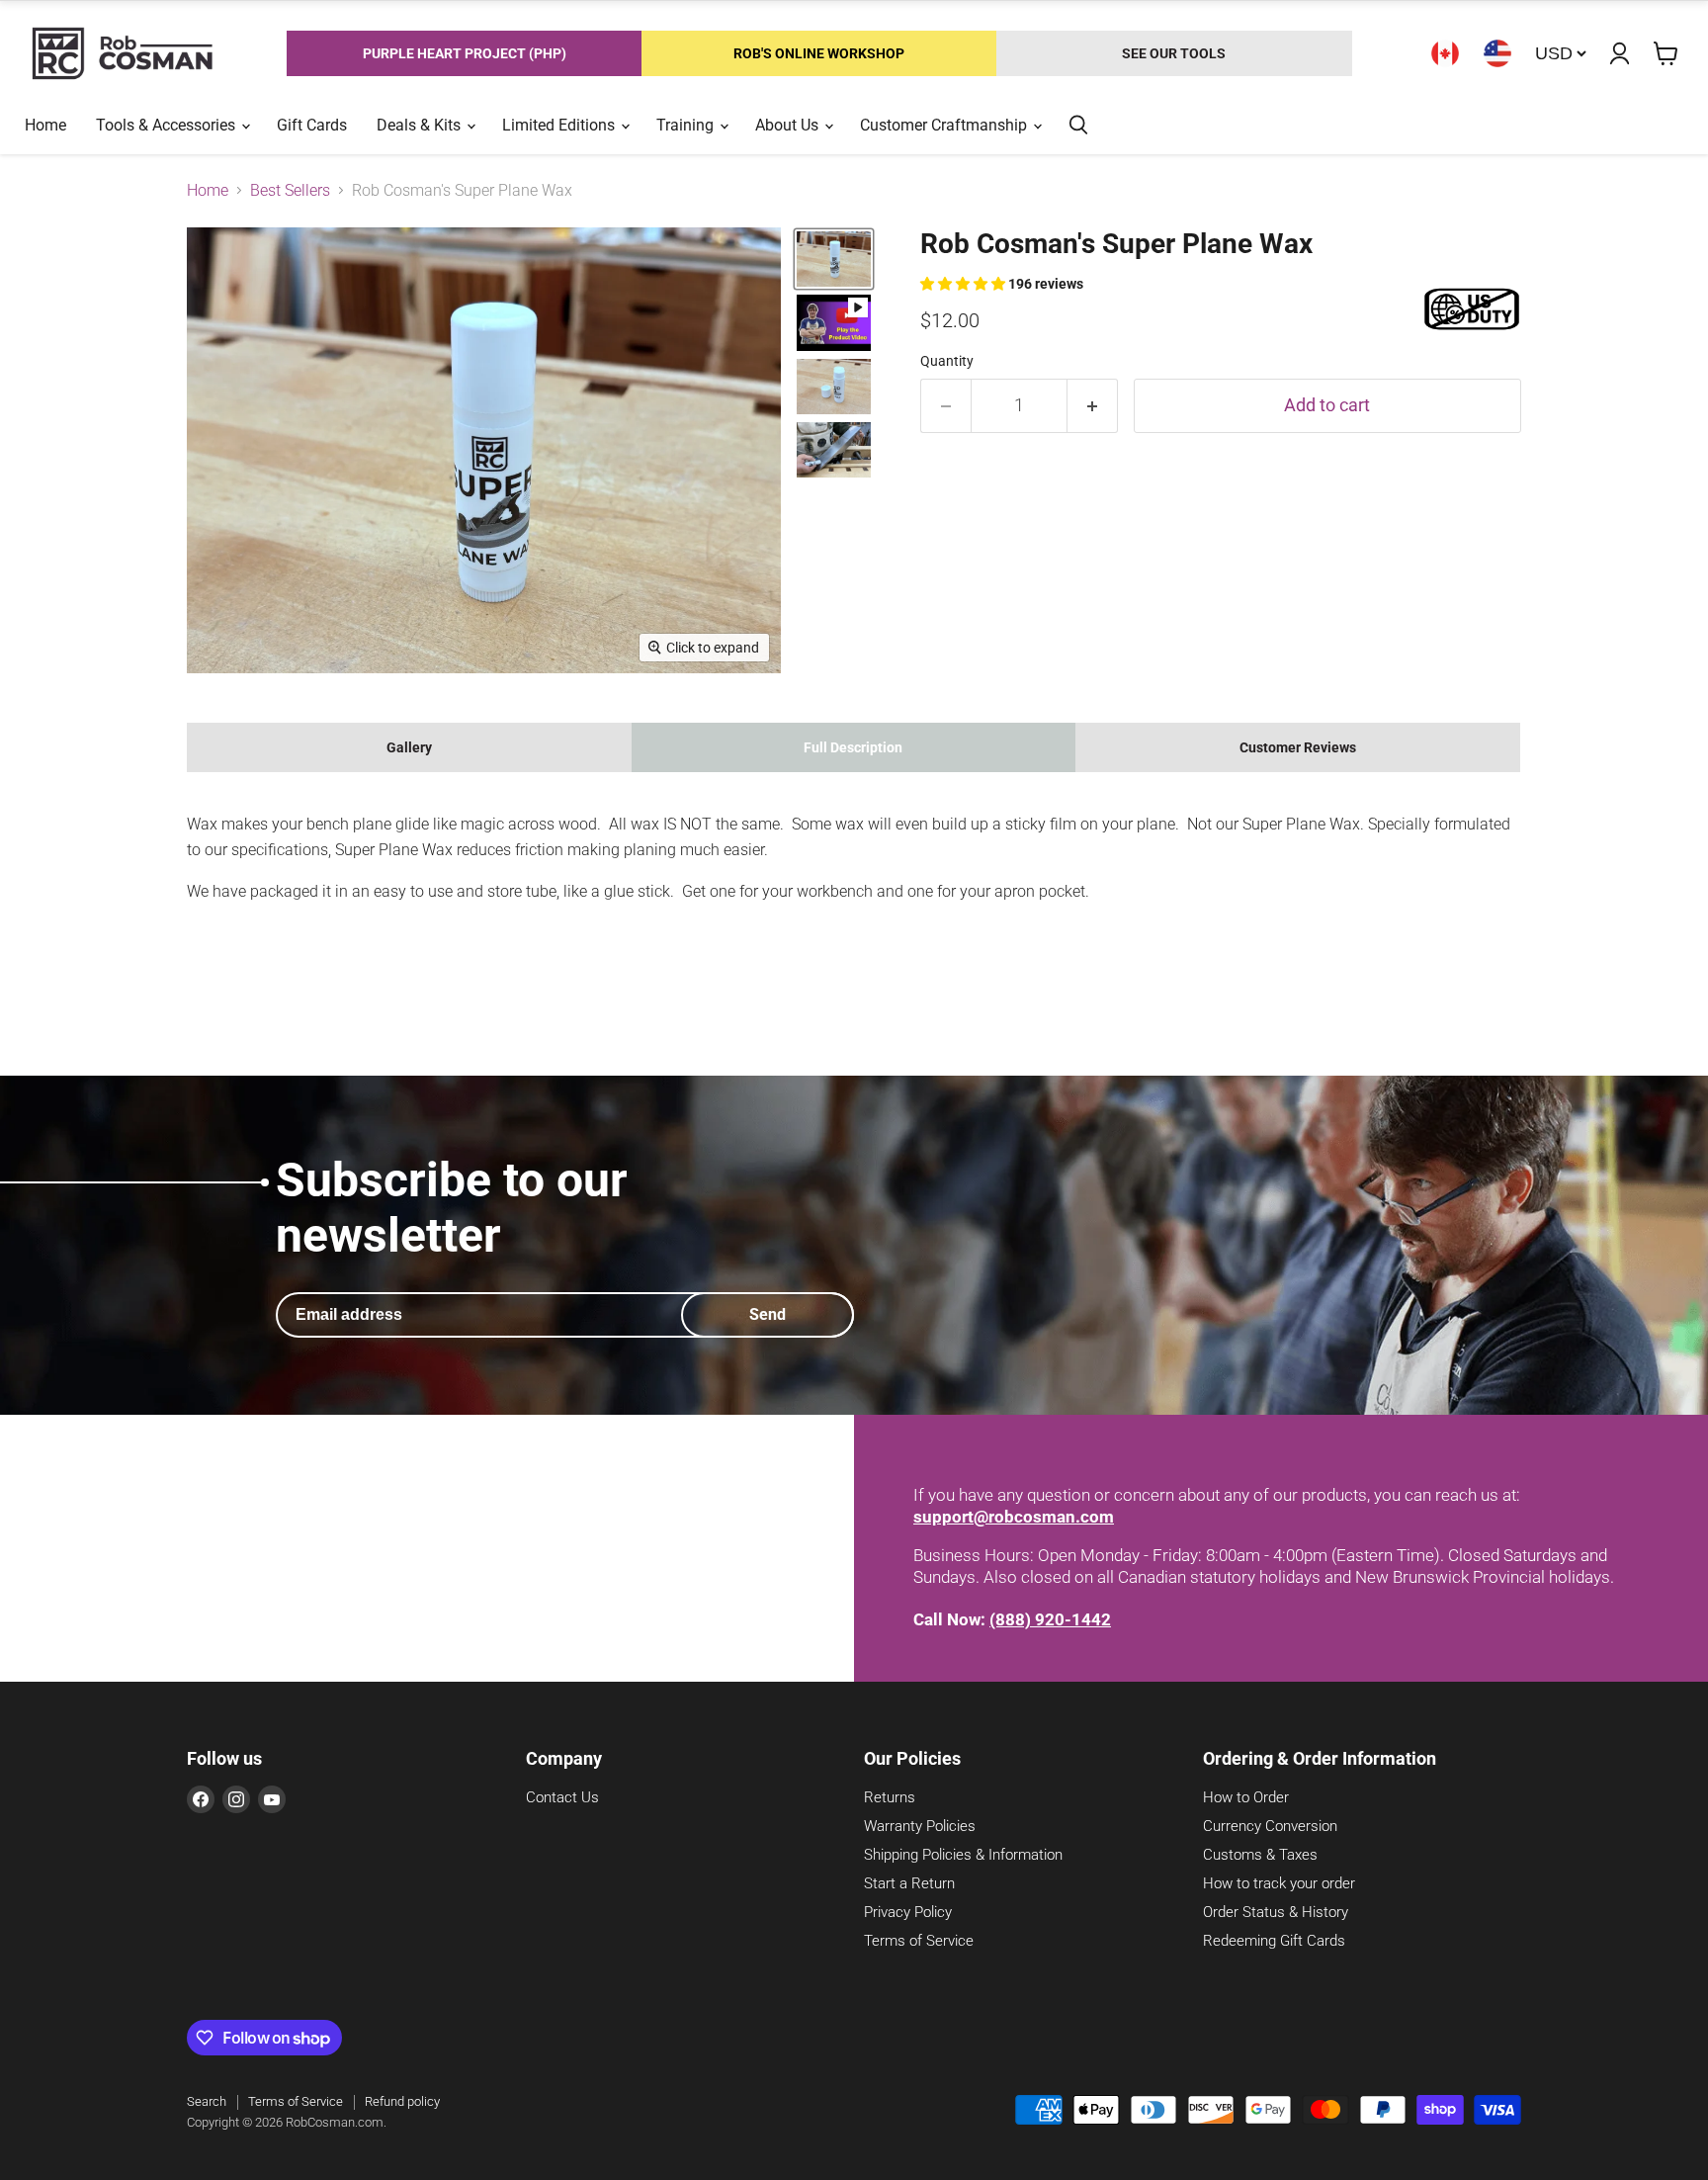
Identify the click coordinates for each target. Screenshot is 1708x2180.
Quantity (947, 361)
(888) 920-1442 (1050, 1619)
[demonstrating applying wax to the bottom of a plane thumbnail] (834, 450)
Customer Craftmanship (945, 125)
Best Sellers (290, 191)
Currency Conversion (1270, 1826)
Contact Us (562, 1797)
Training (687, 125)
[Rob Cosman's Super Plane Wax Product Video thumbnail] (834, 322)
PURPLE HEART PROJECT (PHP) (465, 53)
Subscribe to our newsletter (452, 1207)
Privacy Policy (908, 1912)
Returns (890, 1797)
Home (45, 125)
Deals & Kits (421, 125)
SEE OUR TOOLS (1174, 53)
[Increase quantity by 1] (1093, 406)
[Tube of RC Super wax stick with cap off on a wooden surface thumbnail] (834, 387)
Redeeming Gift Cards (1274, 1941)
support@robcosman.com (1014, 1517)
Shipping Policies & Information (963, 1855)
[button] (964, 284)
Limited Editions (560, 125)
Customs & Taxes (1260, 1855)
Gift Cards (312, 125)
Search (207, 2101)
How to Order (1246, 1797)
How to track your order (1279, 1883)
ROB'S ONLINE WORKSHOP (819, 53)
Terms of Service (919, 1941)
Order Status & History (1276, 1912)
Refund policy (402, 2101)
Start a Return (909, 1883)
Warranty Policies (920, 1826)
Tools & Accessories (168, 125)
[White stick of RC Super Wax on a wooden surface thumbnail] (834, 259)
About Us (789, 125)
